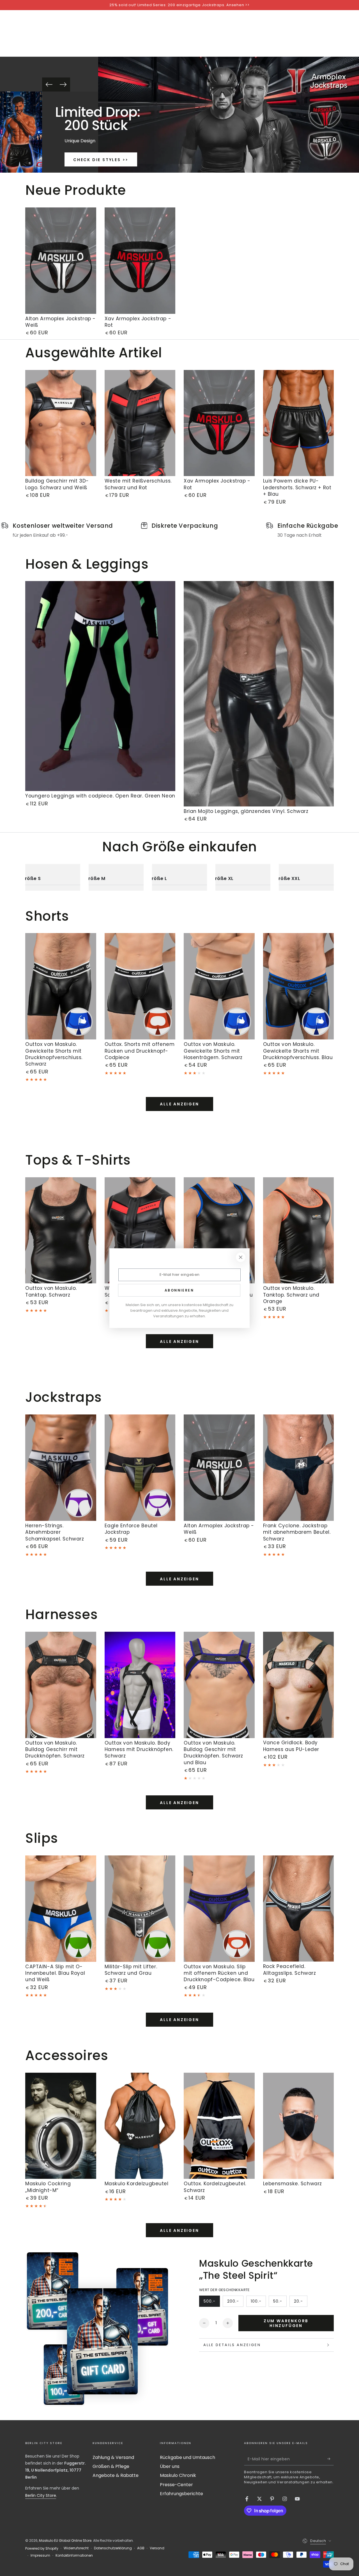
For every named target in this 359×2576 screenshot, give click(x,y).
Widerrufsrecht (76, 2548)
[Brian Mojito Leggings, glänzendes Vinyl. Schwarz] (259, 694)
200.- (235, 2303)
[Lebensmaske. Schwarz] (299, 2126)
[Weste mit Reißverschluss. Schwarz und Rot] (140, 423)
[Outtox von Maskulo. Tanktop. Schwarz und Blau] (219, 1230)
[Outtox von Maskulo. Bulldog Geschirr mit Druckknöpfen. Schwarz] (61, 1685)
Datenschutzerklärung (113, 2548)
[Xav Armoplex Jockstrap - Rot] (140, 261)
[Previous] (49, 84)
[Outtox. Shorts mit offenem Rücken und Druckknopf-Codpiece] (140, 986)
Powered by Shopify (42, 2548)
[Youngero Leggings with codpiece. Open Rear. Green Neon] (100, 686)
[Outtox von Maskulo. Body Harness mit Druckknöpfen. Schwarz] (140, 1685)
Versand (157, 2548)
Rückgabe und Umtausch (187, 2457)
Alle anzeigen (179, 1104)
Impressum (40, 2556)
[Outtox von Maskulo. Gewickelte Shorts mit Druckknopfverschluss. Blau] (299, 986)
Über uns (170, 2466)
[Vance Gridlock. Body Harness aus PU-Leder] (299, 1685)
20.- (301, 2303)
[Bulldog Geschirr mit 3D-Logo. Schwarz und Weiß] (61, 423)
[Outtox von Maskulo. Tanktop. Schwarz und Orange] (299, 1230)
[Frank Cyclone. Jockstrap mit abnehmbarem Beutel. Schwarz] (299, 1468)
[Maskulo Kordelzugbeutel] (140, 2126)
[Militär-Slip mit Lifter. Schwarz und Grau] (140, 1909)
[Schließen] (241, 1257)
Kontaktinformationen (74, 2556)
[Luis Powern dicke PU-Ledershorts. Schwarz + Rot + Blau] (299, 423)
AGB (141, 2548)
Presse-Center (176, 2485)
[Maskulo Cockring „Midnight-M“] (61, 2126)
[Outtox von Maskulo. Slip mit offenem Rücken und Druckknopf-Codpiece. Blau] (219, 1909)
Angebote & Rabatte (116, 2475)
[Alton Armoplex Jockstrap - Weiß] (61, 261)
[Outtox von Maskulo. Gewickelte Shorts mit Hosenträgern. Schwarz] (219, 986)
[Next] (63, 84)
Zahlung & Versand (113, 2457)
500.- (212, 2303)
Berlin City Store (41, 2495)
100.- (258, 2303)
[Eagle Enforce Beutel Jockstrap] (140, 1468)
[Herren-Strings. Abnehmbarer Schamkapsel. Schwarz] (61, 1468)
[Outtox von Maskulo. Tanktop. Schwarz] (61, 1230)
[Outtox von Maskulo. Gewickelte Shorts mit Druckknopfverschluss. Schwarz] (61, 986)
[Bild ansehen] (34, 132)
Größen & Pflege (111, 2466)
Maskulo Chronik (178, 2475)
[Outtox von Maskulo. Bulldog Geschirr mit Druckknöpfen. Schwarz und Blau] (219, 1685)
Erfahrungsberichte (181, 2494)
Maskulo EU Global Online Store (65, 2540)
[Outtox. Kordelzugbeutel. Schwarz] (219, 2126)
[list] (179, 530)
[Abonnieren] (331, 2459)
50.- (280, 2303)
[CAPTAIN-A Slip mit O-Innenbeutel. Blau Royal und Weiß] (61, 1909)
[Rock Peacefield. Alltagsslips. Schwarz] (299, 1909)
